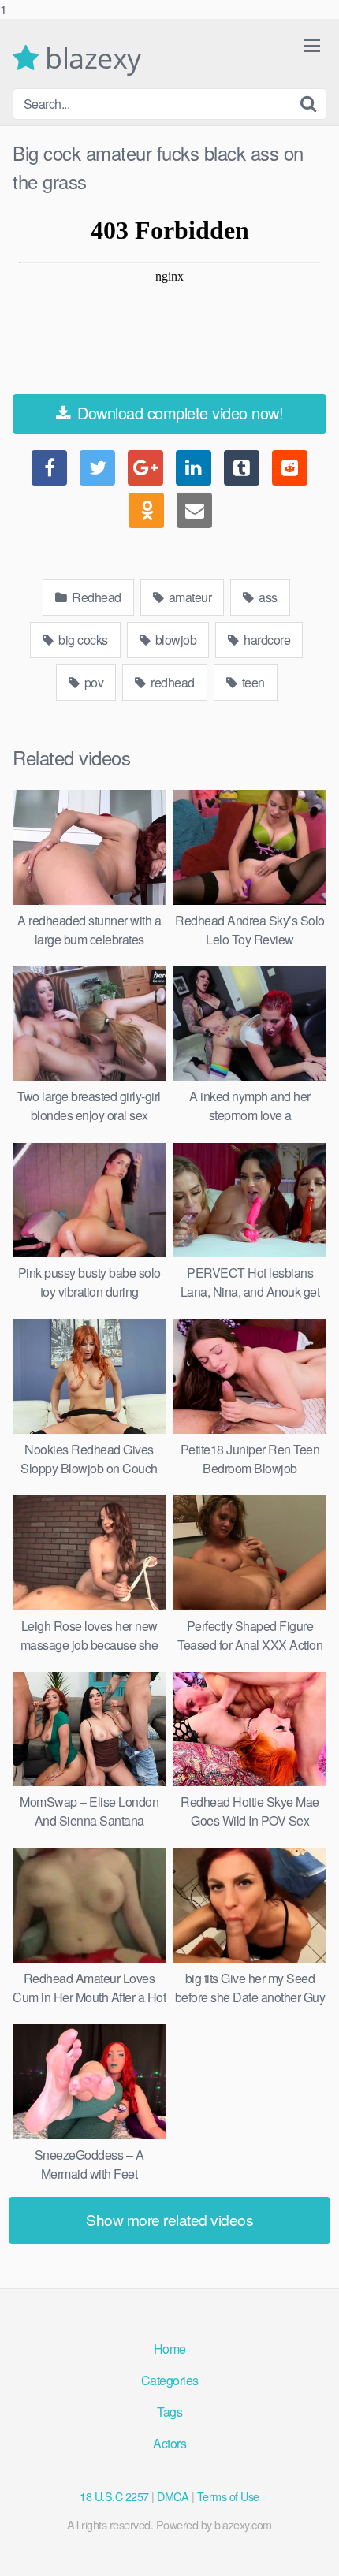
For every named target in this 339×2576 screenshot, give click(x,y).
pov (92, 682)
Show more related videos (169, 2219)
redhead (171, 682)
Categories (170, 2380)
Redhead (95, 597)
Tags (169, 2412)
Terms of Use (228, 2496)
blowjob (174, 640)
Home (170, 2349)
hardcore (266, 640)
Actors (169, 2443)
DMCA (173, 2496)
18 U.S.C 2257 (114, 2496)
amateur (188, 597)
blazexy (90, 58)
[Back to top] (311, 2548)
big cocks (82, 640)
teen (252, 682)
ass (267, 597)
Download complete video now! (179, 413)
